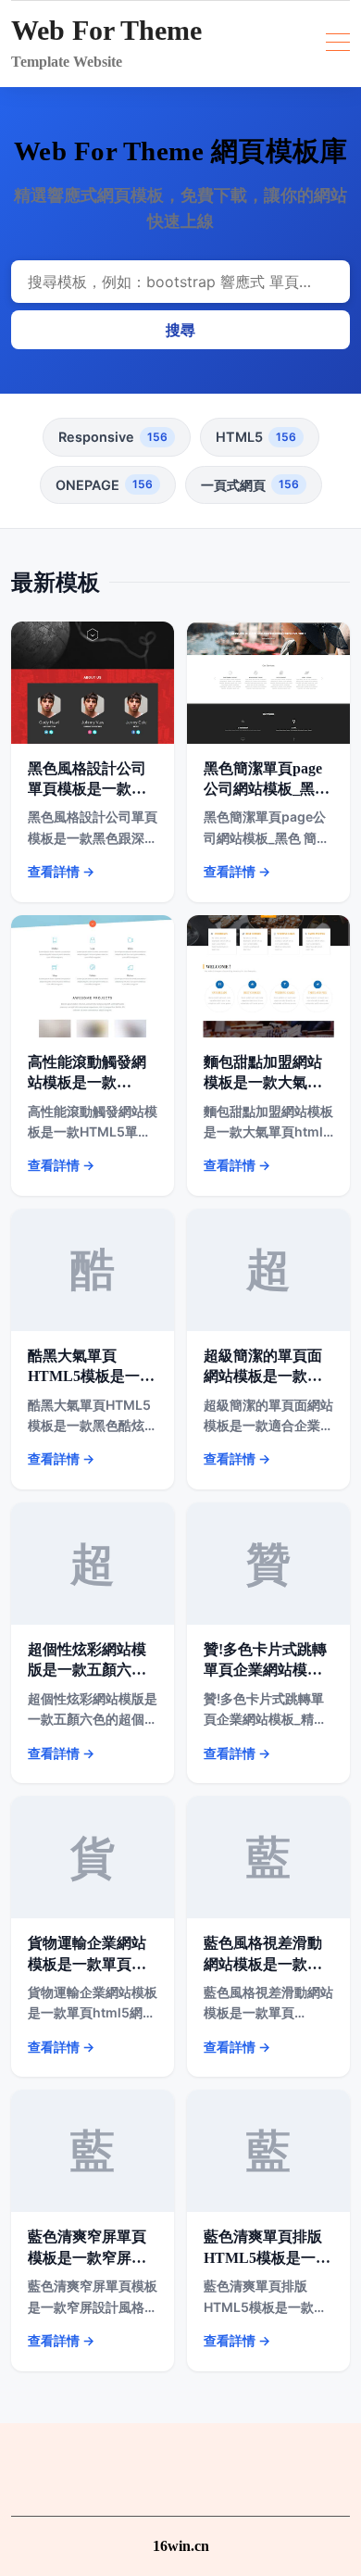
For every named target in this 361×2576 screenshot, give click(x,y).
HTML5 (256, 437)
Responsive (113, 437)
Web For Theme (106, 30)
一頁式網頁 (250, 485)
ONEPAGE (104, 485)
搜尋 (180, 330)
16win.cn (181, 2546)
